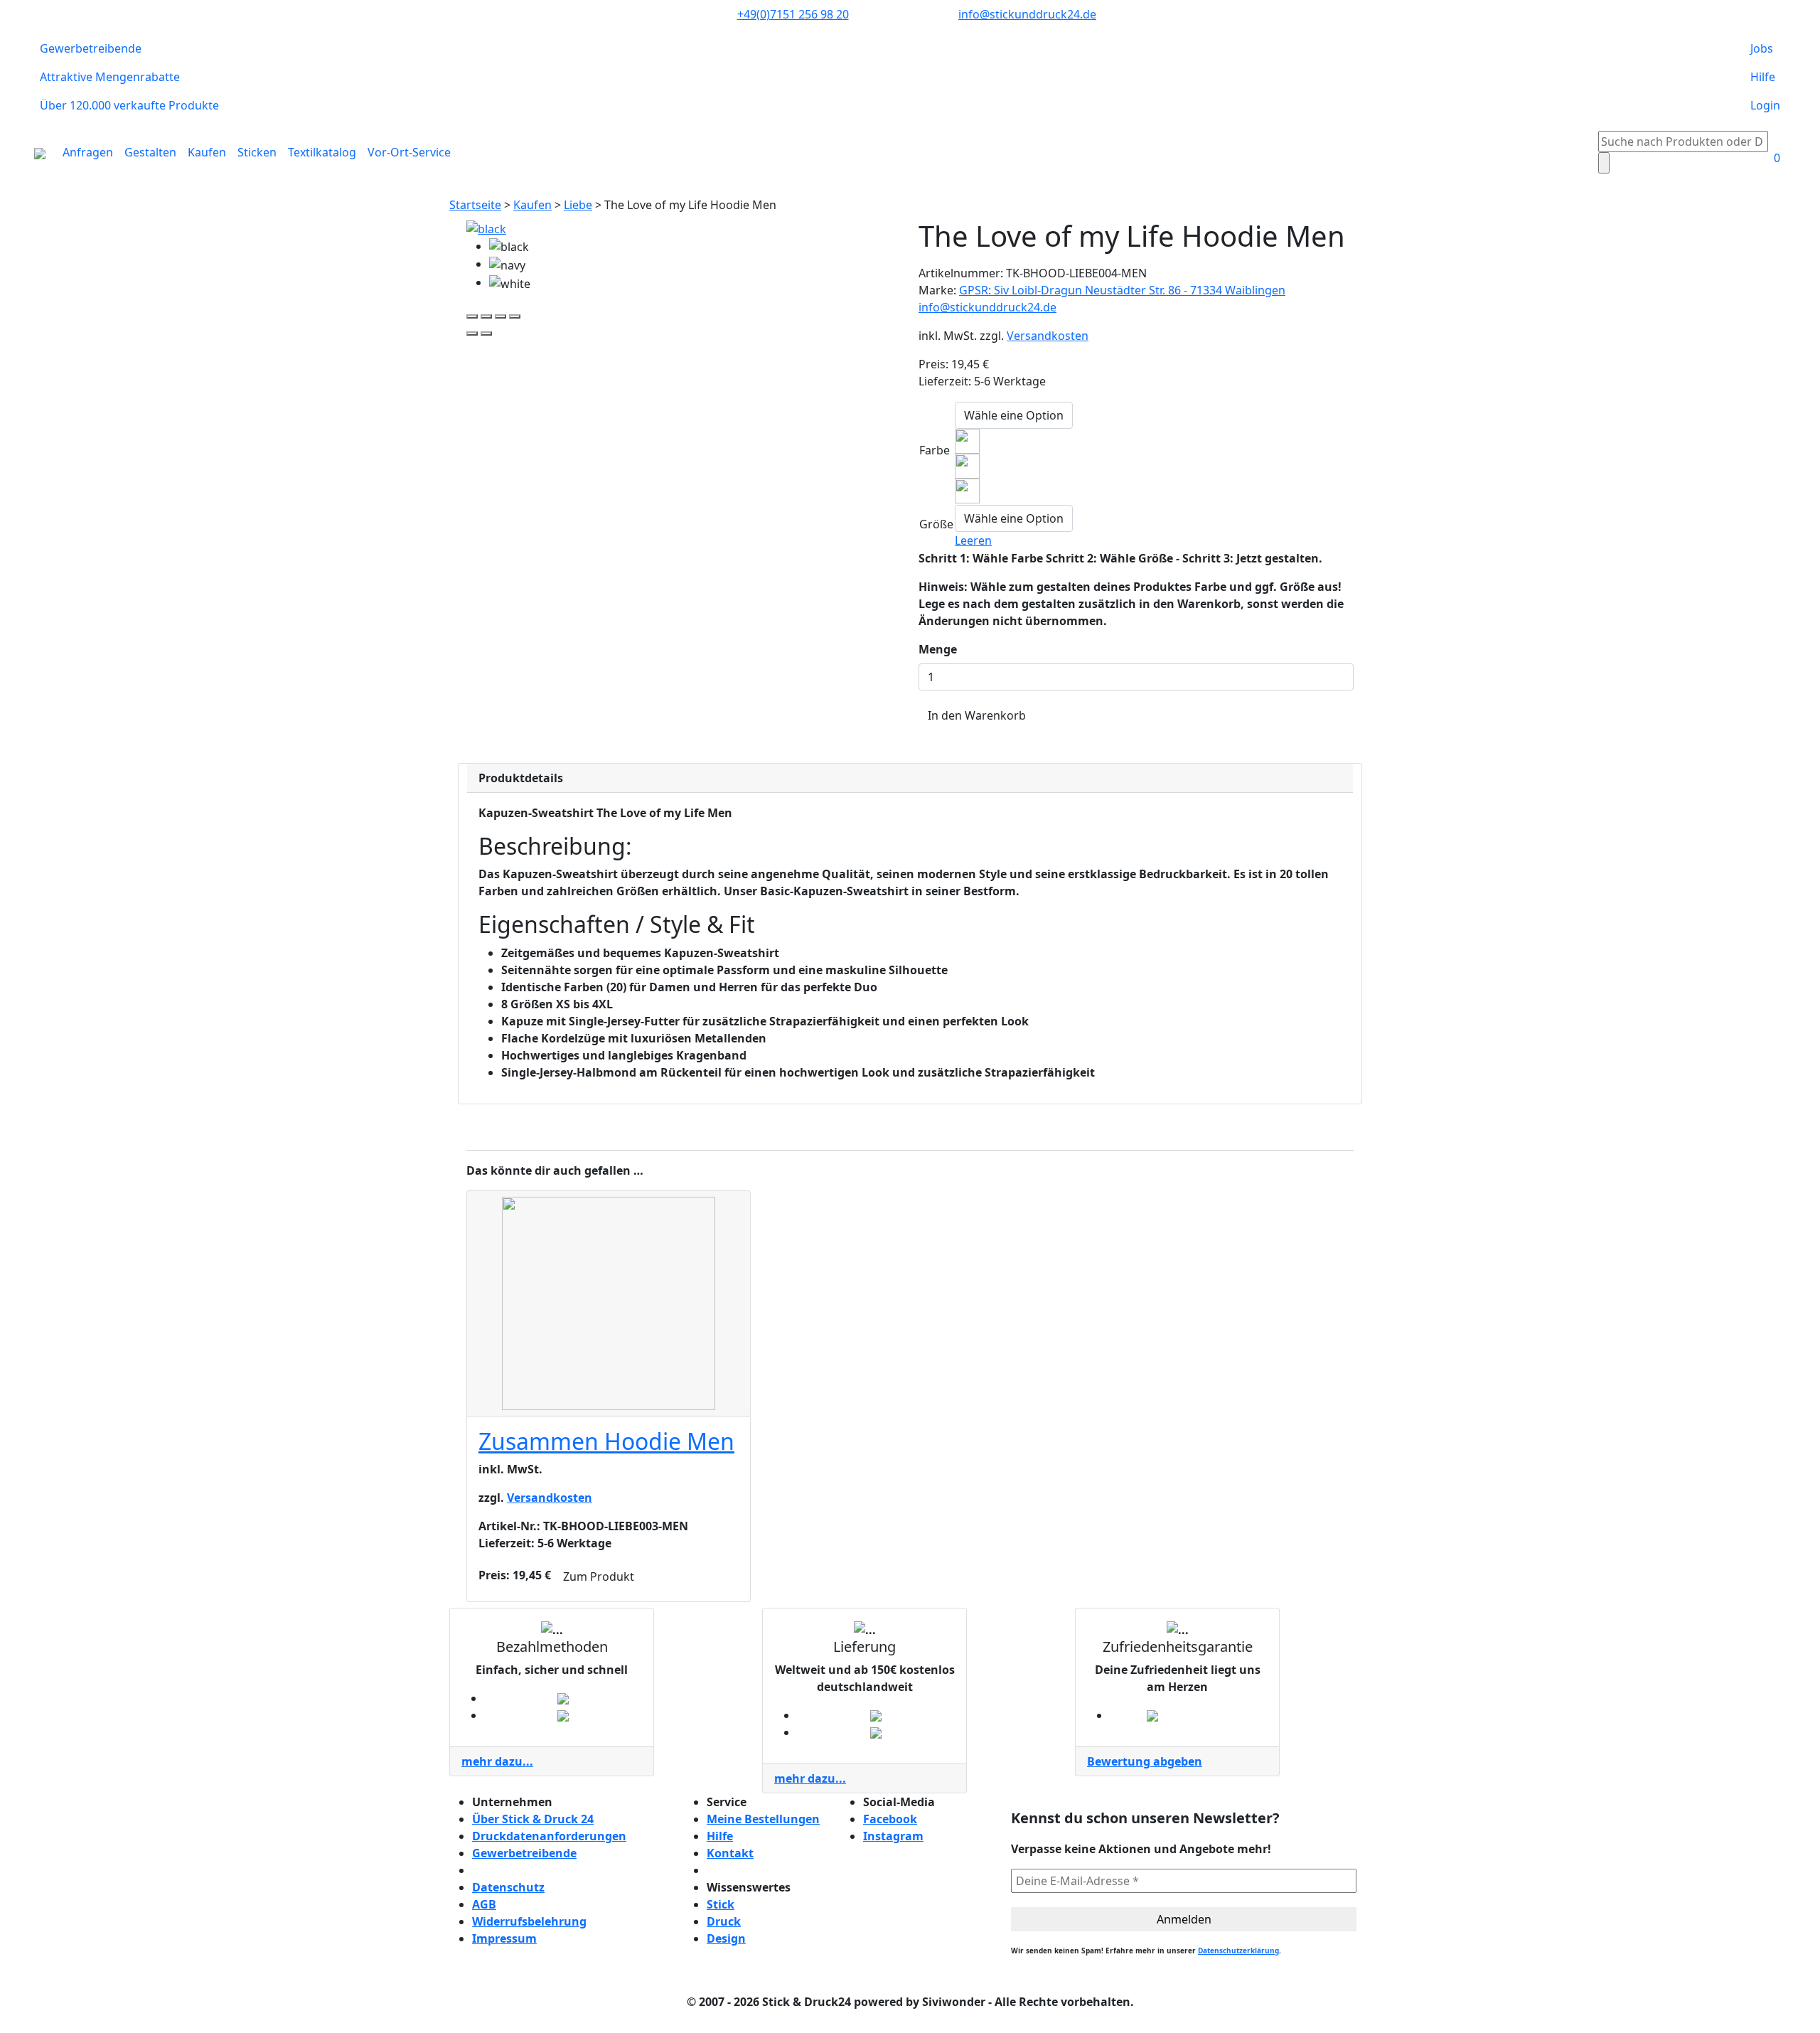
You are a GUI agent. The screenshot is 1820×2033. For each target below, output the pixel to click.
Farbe (935, 450)
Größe (936, 524)
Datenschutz (508, 1887)
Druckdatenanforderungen (549, 1836)
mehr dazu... (497, 1761)
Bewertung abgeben (1145, 1761)
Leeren (973, 540)
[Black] (967, 440)
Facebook (890, 1819)
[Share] (486, 316)
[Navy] (967, 465)
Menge (938, 649)
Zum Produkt (599, 1576)
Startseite (475, 205)
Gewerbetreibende (91, 48)
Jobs (1762, 48)
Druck (724, 1921)
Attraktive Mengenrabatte (110, 77)
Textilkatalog (322, 152)
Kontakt (730, 1853)
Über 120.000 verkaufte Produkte (129, 105)
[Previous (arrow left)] (472, 334)
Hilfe (1763, 77)
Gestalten (150, 152)
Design (726, 1938)
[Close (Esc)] (472, 316)
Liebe (578, 205)
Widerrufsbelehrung (529, 1921)
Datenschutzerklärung (1238, 1951)
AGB (484, 1904)
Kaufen (207, 152)
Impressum (504, 1938)
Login (1765, 105)
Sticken (257, 152)
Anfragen (88, 152)
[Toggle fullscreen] (500, 316)
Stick (721, 1904)
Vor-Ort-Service (409, 152)
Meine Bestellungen (763, 1819)
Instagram (893, 1836)
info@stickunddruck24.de (1027, 14)
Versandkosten (1048, 336)
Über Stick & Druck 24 (533, 1819)
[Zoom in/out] (515, 316)
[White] (967, 490)
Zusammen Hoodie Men (606, 1441)
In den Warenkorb (977, 715)
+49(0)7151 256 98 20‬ (793, 14)
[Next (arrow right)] (486, 334)
